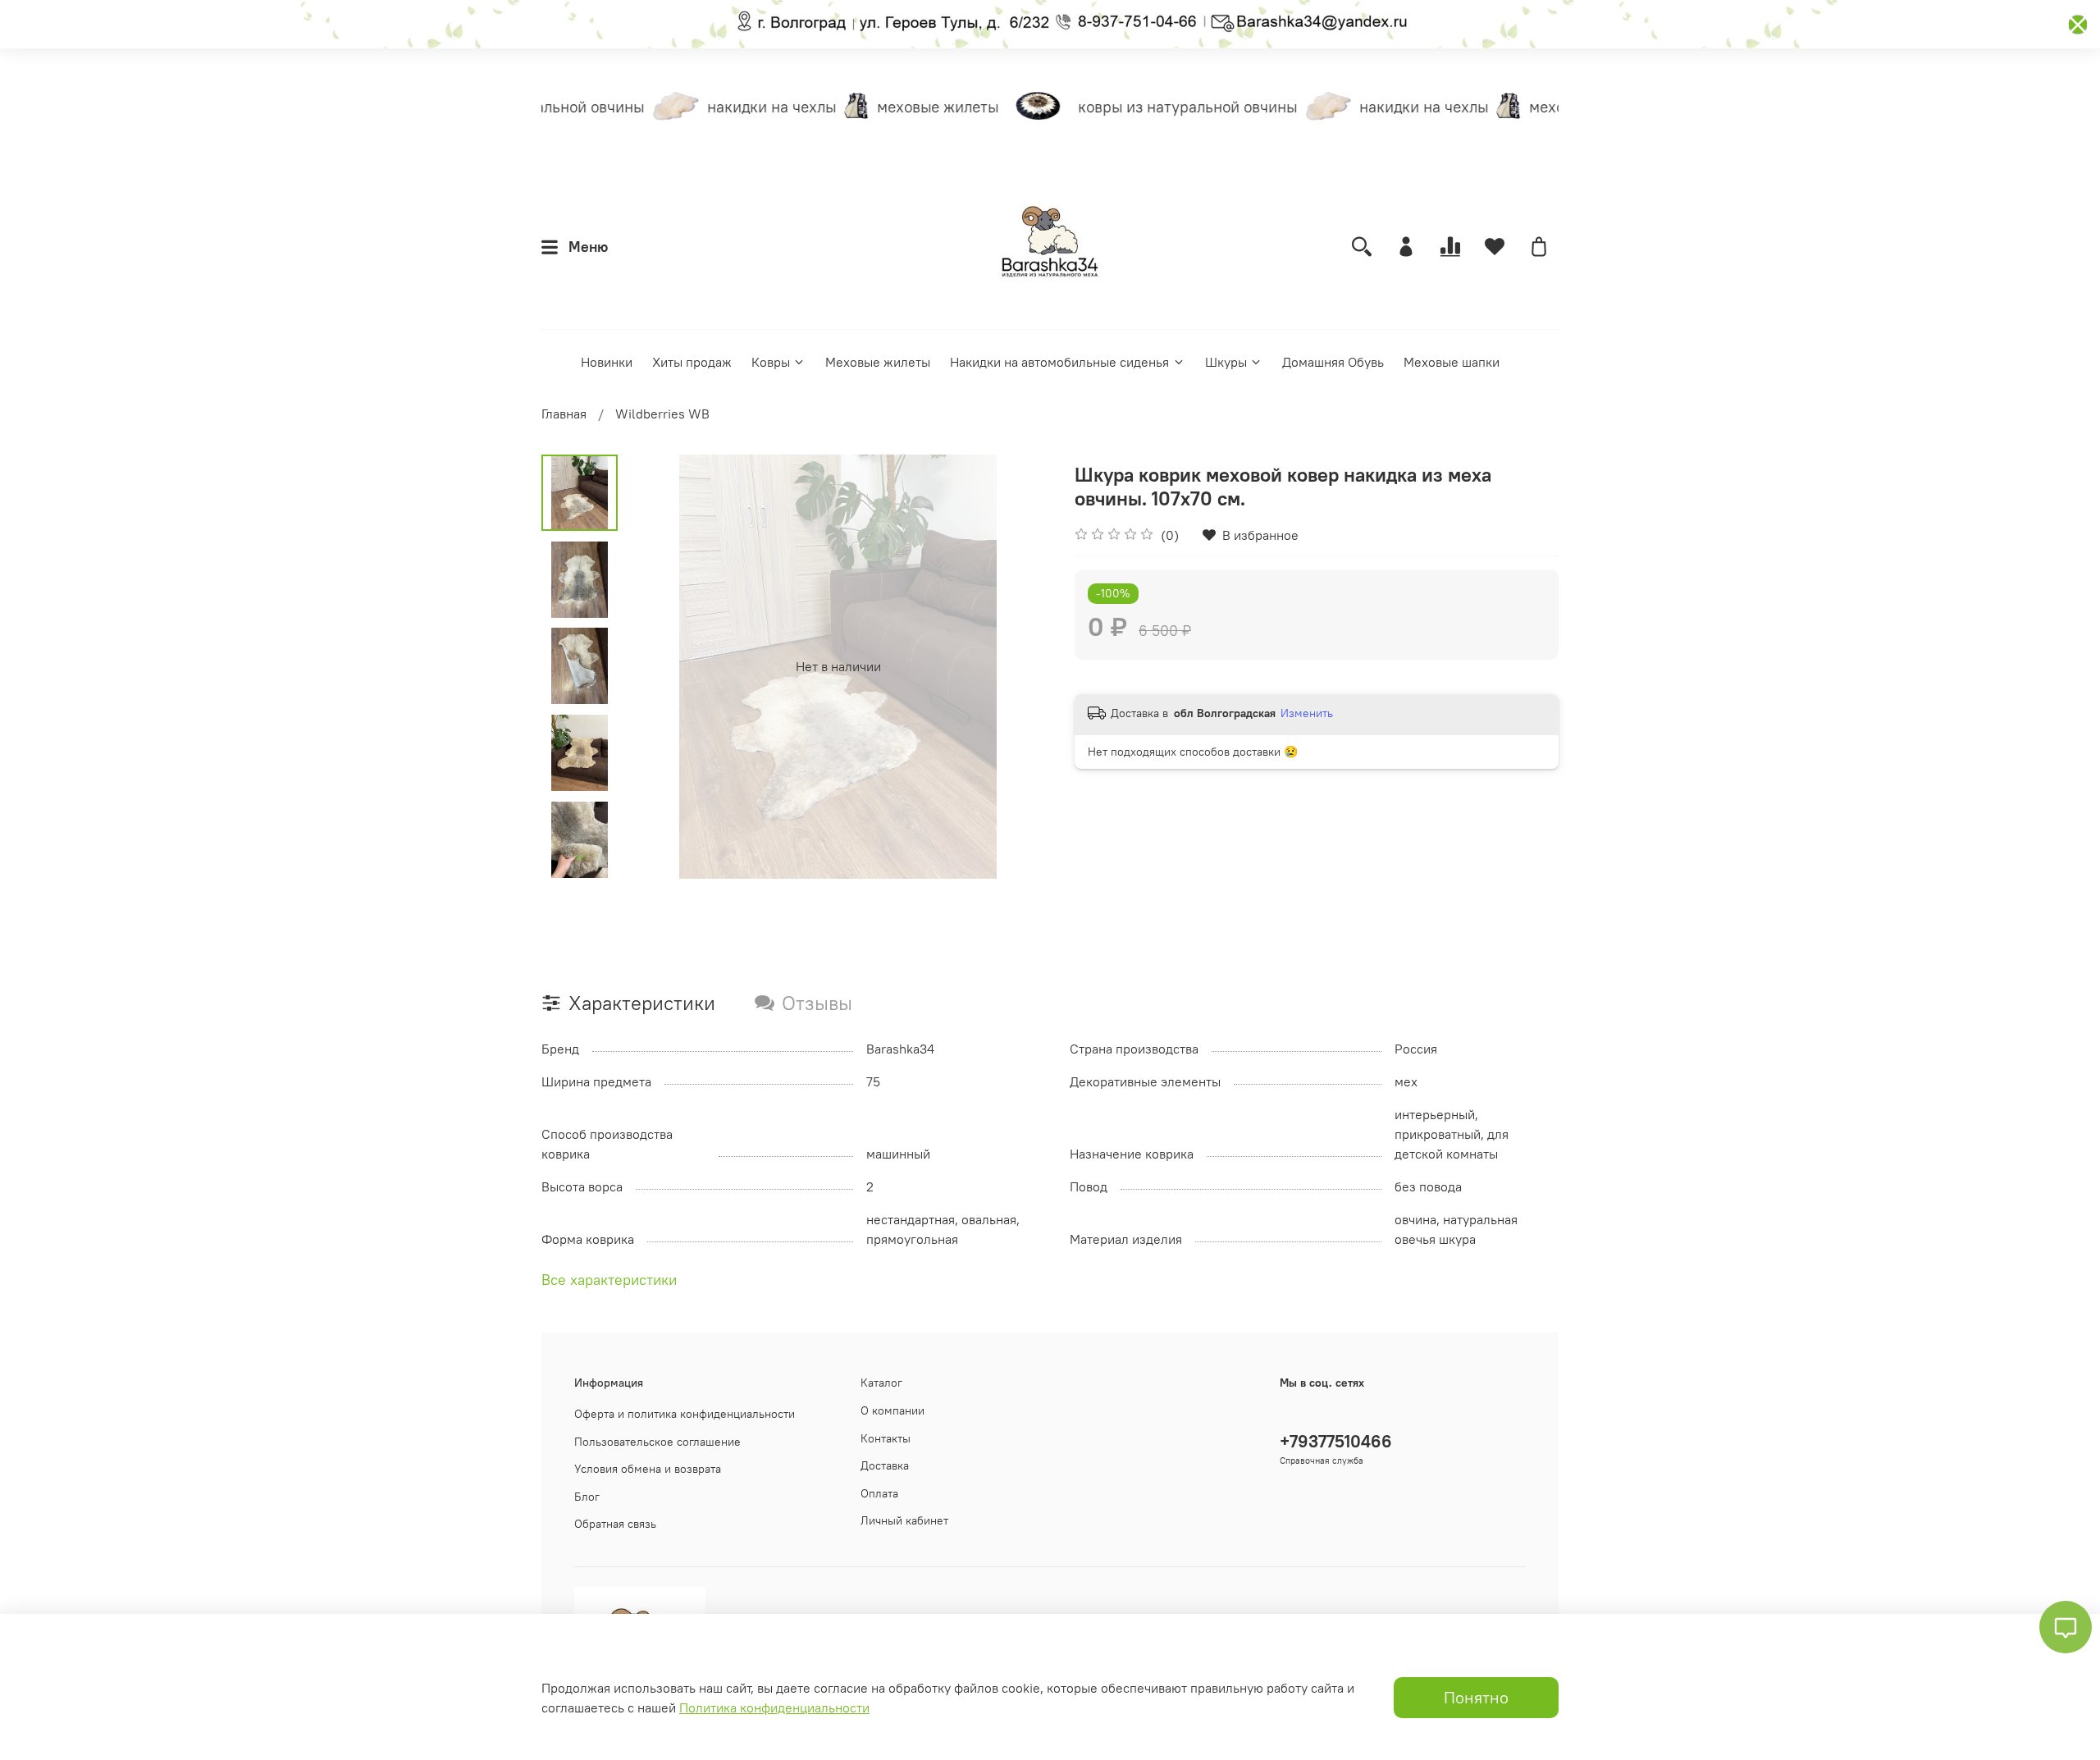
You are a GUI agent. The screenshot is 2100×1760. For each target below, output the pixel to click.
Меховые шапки (1452, 362)
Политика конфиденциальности (774, 1707)
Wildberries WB (662, 414)
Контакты (886, 1438)
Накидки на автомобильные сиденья (1059, 362)
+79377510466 (1336, 1441)
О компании (892, 1410)
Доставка (885, 1465)
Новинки (607, 362)
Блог (587, 1497)
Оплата (879, 1493)
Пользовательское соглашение (657, 1442)
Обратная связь (615, 1524)
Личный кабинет (904, 1520)
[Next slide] (580, 857)
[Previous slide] (659, 666)
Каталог (881, 1383)
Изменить (1307, 713)
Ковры (771, 362)
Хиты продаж (692, 362)
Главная (564, 414)
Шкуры (1226, 362)
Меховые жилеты (878, 362)
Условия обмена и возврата (648, 1469)
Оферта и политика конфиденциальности (685, 1414)
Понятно (1476, 1697)
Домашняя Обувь (1333, 362)
